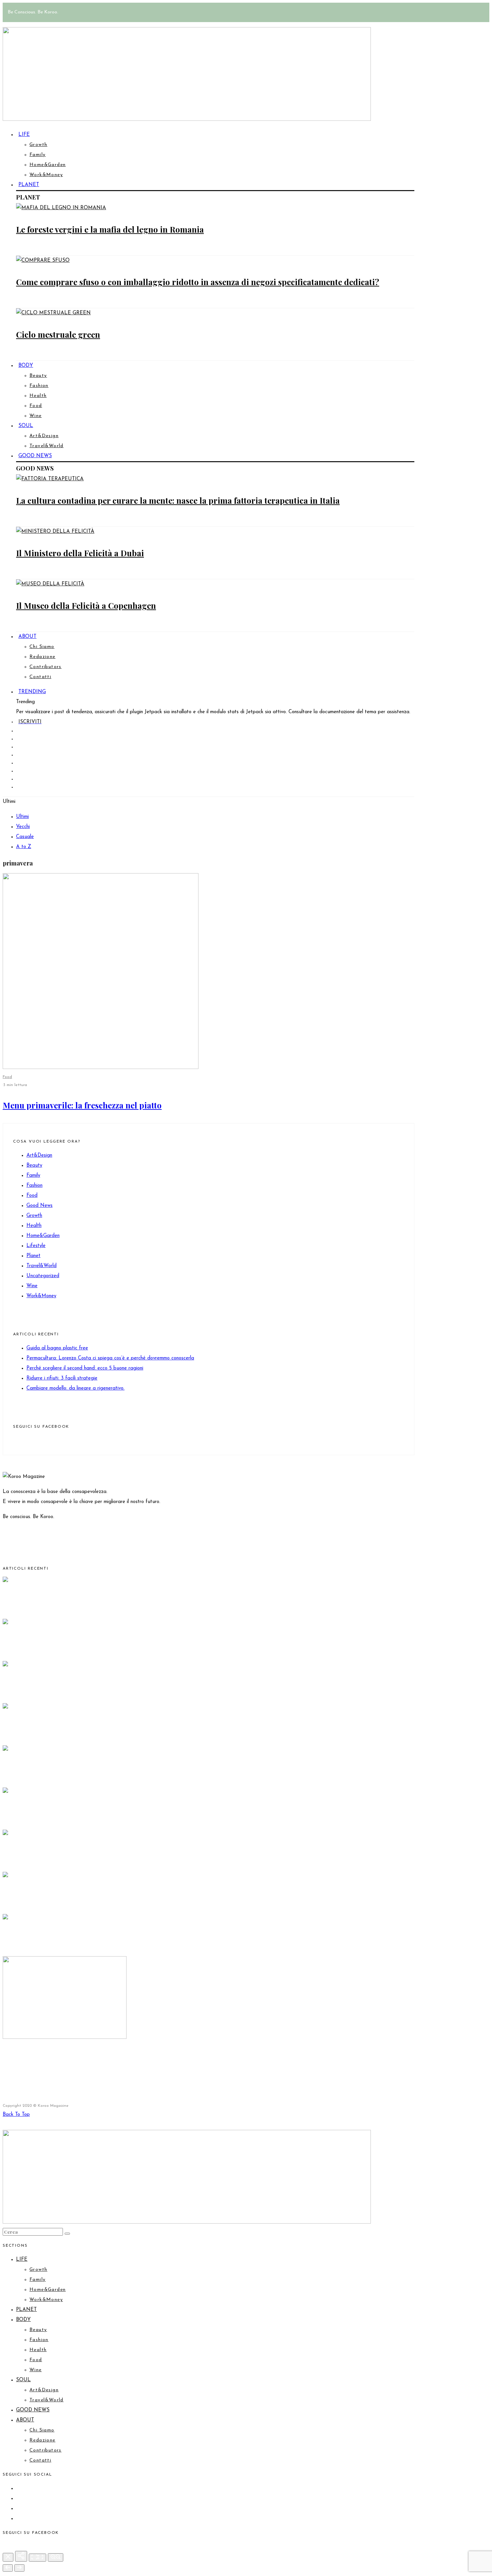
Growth (38, 145)
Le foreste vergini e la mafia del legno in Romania (110, 229)
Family (37, 155)
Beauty (38, 376)
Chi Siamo (42, 647)
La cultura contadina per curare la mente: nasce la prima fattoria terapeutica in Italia (178, 500)
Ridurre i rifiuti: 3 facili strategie (62, 1378)
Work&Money (46, 175)
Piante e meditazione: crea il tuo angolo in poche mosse (108, 1814)
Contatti (40, 677)
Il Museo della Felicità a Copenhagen (86, 605)
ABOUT (27, 637)
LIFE (24, 135)
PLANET (29, 185)
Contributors (46, 667)
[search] (67, 2234)
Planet (33, 1256)
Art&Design (44, 436)
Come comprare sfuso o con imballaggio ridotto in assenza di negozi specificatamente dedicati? (198, 282)
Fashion (39, 386)
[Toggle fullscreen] (37, 2558)
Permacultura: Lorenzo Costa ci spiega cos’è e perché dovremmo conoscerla (110, 1358)
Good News (39, 1206)
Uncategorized (43, 1276)
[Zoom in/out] (56, 2557)
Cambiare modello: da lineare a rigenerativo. (75, 1388)
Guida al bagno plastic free (57, 1348)
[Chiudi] (8, 2557)
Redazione (43, 657)
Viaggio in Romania (40, 1856)
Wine (36, 416)
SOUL (26, 426)
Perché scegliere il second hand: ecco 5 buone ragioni (85, 1368)
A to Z (24, 847)
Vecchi (23, 827)
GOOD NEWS (35, 456)
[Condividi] (21, 2556)
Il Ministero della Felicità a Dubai (80, 553)
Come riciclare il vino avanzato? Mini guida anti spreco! (109, 2059)
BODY (26, 366)
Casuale (25, 837)
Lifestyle (36, 1246)
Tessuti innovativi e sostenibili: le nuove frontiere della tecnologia (128, 1898)
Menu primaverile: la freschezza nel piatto (82, 1105)
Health (38, 396)
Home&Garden (48, 165)
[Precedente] (8, 2568)
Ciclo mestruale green (58, 334)
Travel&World (42, 1266)
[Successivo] (19, 2568)
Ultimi (22, 817)
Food (36, 406)
